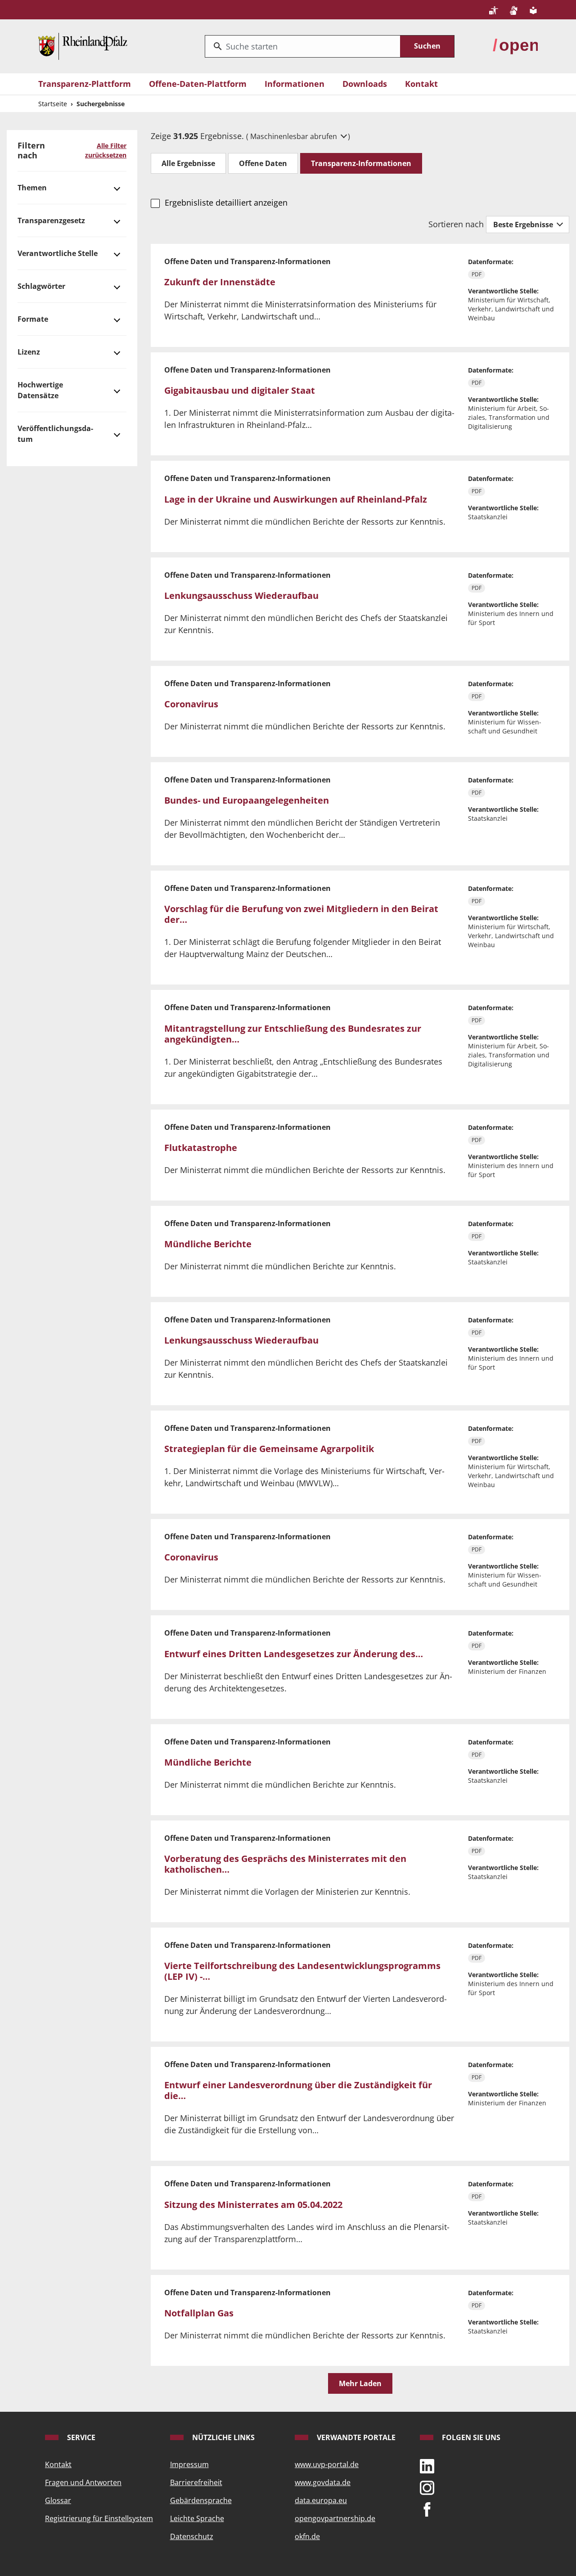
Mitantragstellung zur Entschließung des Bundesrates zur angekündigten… (293, 1034)
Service (80, 2437)
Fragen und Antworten (83, 2482)
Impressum (189, 2464)
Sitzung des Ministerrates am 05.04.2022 (253, 2205)
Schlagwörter (41, 286)
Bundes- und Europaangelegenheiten (247, 800)
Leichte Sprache (197, 2518)
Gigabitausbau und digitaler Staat (240, 390)
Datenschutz (192, 2536)
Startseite (53, 104)
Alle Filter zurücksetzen (106, 150)
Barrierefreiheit (196, 2482)
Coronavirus (191, 704)
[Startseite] (83, 45)
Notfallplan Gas (199, 2313)
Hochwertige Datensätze (40, 390)
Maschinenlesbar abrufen (295, 136)
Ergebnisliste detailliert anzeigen (226, 202)
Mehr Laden (360, 2383)
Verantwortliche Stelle (58, 253)
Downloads (365, 84)
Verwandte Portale (355, 2437)
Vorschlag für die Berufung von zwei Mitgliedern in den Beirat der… (301, 914)
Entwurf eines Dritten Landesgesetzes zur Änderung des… (294, 1654)
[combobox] (303, 46)
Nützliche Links (223, 2437)
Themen (32, 188)
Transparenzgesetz (51, 220)
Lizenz (29, 352)
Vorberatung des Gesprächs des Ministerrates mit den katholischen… (285, 1864)
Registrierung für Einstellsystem (99, 2518)
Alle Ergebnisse (188, 163)
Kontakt (421, 84)
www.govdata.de (323, 2482)
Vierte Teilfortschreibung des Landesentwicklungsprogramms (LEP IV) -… (302, 1971)
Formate (33, 319)
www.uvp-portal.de (327, 2464)
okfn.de (307, 2536)
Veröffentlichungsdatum (55, 434)
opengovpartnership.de (335, 2518)
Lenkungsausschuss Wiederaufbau (241, 596)
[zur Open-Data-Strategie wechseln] (515, 45)
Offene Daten (263, 163)
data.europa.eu (321, 2500)
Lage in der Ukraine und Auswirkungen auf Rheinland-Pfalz (296, 499)
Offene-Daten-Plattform (198, 84)
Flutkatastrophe (201, 1148)
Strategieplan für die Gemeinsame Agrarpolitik (269, 1449)
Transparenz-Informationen (361, 163)
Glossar (58, 2500)
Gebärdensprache (201, 2500)
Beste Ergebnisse (524, 225)
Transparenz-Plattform (85, 84)
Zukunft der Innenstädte (220, 282)
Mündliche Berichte (208, 1244)
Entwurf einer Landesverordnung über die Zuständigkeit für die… (298, 2090)
